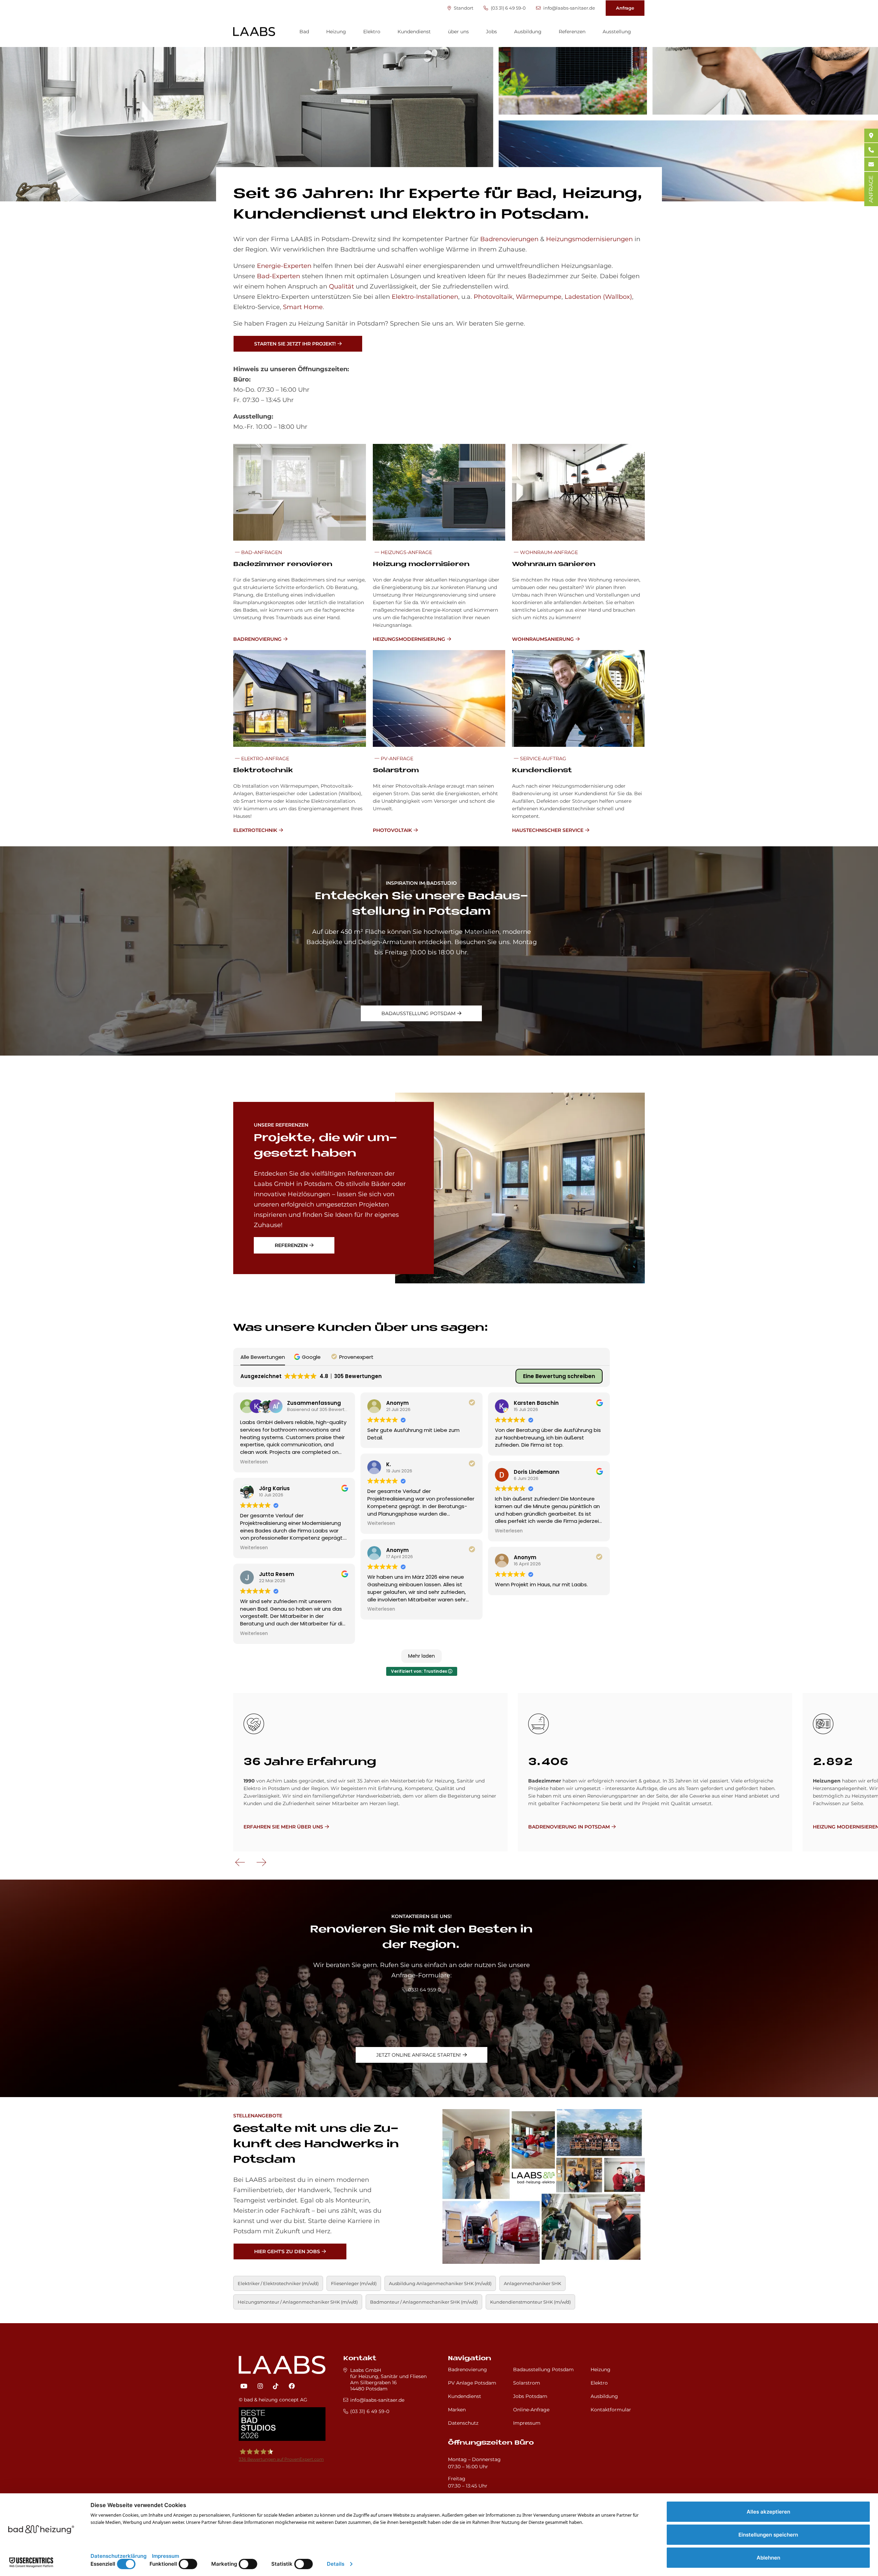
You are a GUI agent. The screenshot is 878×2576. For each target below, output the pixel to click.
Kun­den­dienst (542, 771)
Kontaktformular (611, 2410)
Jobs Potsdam (530, 2396)
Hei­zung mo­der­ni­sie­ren (421, 564)
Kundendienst (414, 32)
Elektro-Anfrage (264, 758)
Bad (304, 32)
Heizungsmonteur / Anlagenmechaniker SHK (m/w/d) (298, 2302)
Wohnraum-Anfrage (548, 552)
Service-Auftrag (542, 758)
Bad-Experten (278, 276)
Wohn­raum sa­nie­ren (554, 564)
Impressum (527, 2423)
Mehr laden (422, 1656)
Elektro (372, 32)
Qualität (341, 286)
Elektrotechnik (255, 830)
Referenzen (572, 32)
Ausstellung (617, 32)
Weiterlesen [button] (254, 1462)
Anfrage (625, 8)
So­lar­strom (396, 771)
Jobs (491, 32)
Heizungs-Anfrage (406, 552)
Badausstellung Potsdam (418, 1013)
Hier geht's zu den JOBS (287, 2251)
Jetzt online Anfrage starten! (419, 2055)
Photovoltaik (493, 297)
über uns (458, 32)
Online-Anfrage (531, 2410)
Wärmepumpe (539, 297)
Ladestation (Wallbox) (598, 297)
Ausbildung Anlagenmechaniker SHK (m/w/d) (440, 2283)
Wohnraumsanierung (543, 639)
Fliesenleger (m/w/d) (354, 2283)
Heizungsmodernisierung (409, 639)
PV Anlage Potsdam (472, 2383)
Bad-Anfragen (261, 552)
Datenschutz (463, 2423)
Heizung (336, 32)
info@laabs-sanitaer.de (569, 8)
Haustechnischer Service (548, 830)
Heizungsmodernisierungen (589, 239)
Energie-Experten (284, 266)
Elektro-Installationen (425, 297)
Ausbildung (528, 32)
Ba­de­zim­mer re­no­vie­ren (283, 564)
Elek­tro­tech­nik (263, 771)
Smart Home (303, 307)
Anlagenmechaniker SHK (532, 2283)
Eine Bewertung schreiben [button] (559, 1376)
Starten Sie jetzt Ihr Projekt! (295, 344)
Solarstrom (527, 2383)
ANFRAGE (871, 189)
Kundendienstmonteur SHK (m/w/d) (530, 2302)
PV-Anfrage (396, 758)
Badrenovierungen (509, 239)
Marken (457, 2410)
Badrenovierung (257, 639)
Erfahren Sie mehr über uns (283, 1827)
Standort (463, 8)
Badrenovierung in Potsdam (569, 1827)
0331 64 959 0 (424, 1990)
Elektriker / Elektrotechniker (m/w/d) (278, 2283)
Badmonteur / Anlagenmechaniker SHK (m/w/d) (424, 2302)
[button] (308, 1357)
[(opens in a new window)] (244, 2386)
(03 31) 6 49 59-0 (508, 8)
